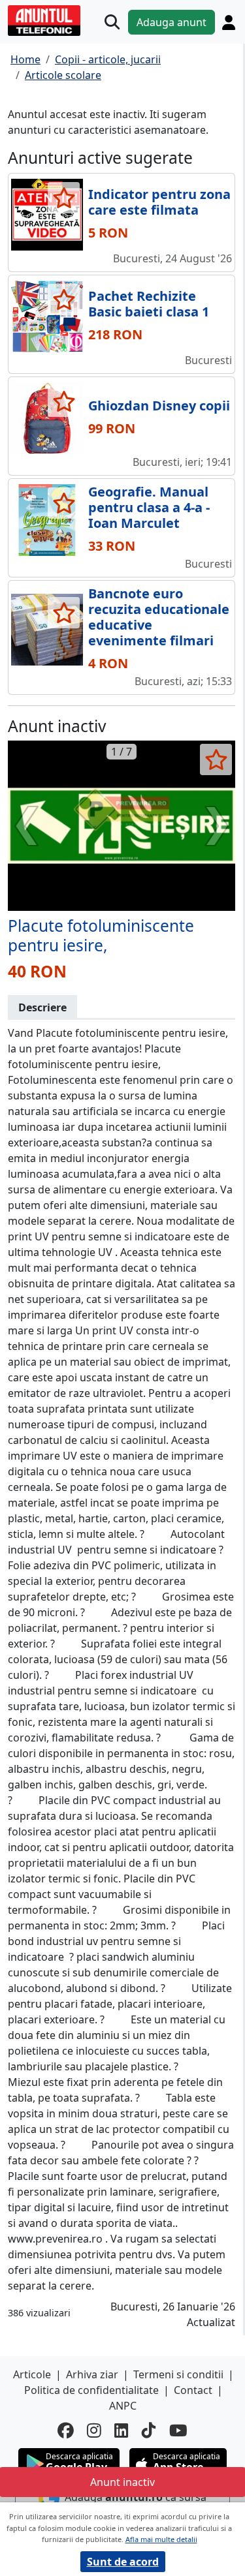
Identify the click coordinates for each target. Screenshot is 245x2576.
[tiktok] (149, 2431)
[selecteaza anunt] (64, 198)
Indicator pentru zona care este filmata (159, 202)
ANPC (123, 2406)
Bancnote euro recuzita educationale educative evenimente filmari (159, 617)
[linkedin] (122, 2431)
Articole (32, 2374)
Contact (193, 2390)
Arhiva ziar (92, 2374)
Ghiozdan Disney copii (159, 406)
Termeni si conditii (178, 2374)
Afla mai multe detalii (161, 2539)
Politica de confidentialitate (91, 2390)
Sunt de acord (123, 2562)
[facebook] (66, 2431)
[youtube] (178, 2431)
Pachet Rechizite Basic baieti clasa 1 (149, 304)
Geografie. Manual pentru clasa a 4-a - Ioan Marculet (149, 507)
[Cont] (229, 22)
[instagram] (94, 2431)
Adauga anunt (171, 22)
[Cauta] (112, 22)
